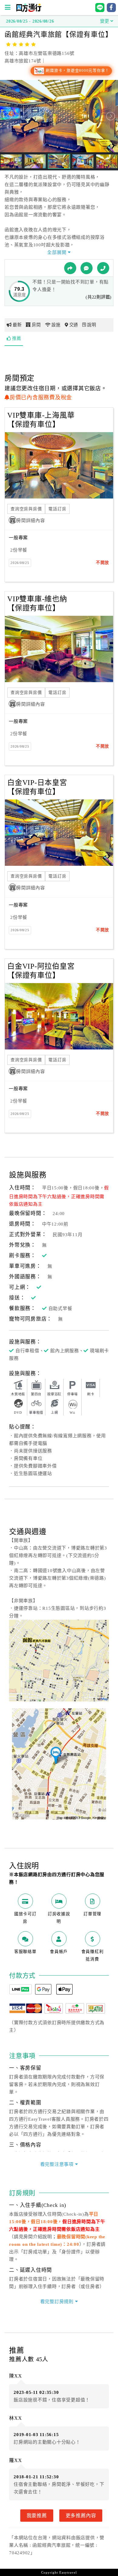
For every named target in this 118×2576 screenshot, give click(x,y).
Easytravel (68, 2572)
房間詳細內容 (31, 521)
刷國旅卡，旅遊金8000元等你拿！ (77, 71)
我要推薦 (37, 2515)
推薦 (17, 338)
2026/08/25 (20, 563)
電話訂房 (57, 509)
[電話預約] (103, 268)
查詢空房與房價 (26, 509)
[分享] (70, 268)
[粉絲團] (87, 268)
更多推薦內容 (81, 2515)
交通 (74, 325)
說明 (92, 325)
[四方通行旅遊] (29, 11)
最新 (17, 325)
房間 (36, 325)
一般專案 (18, 538)
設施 (56, 325)
